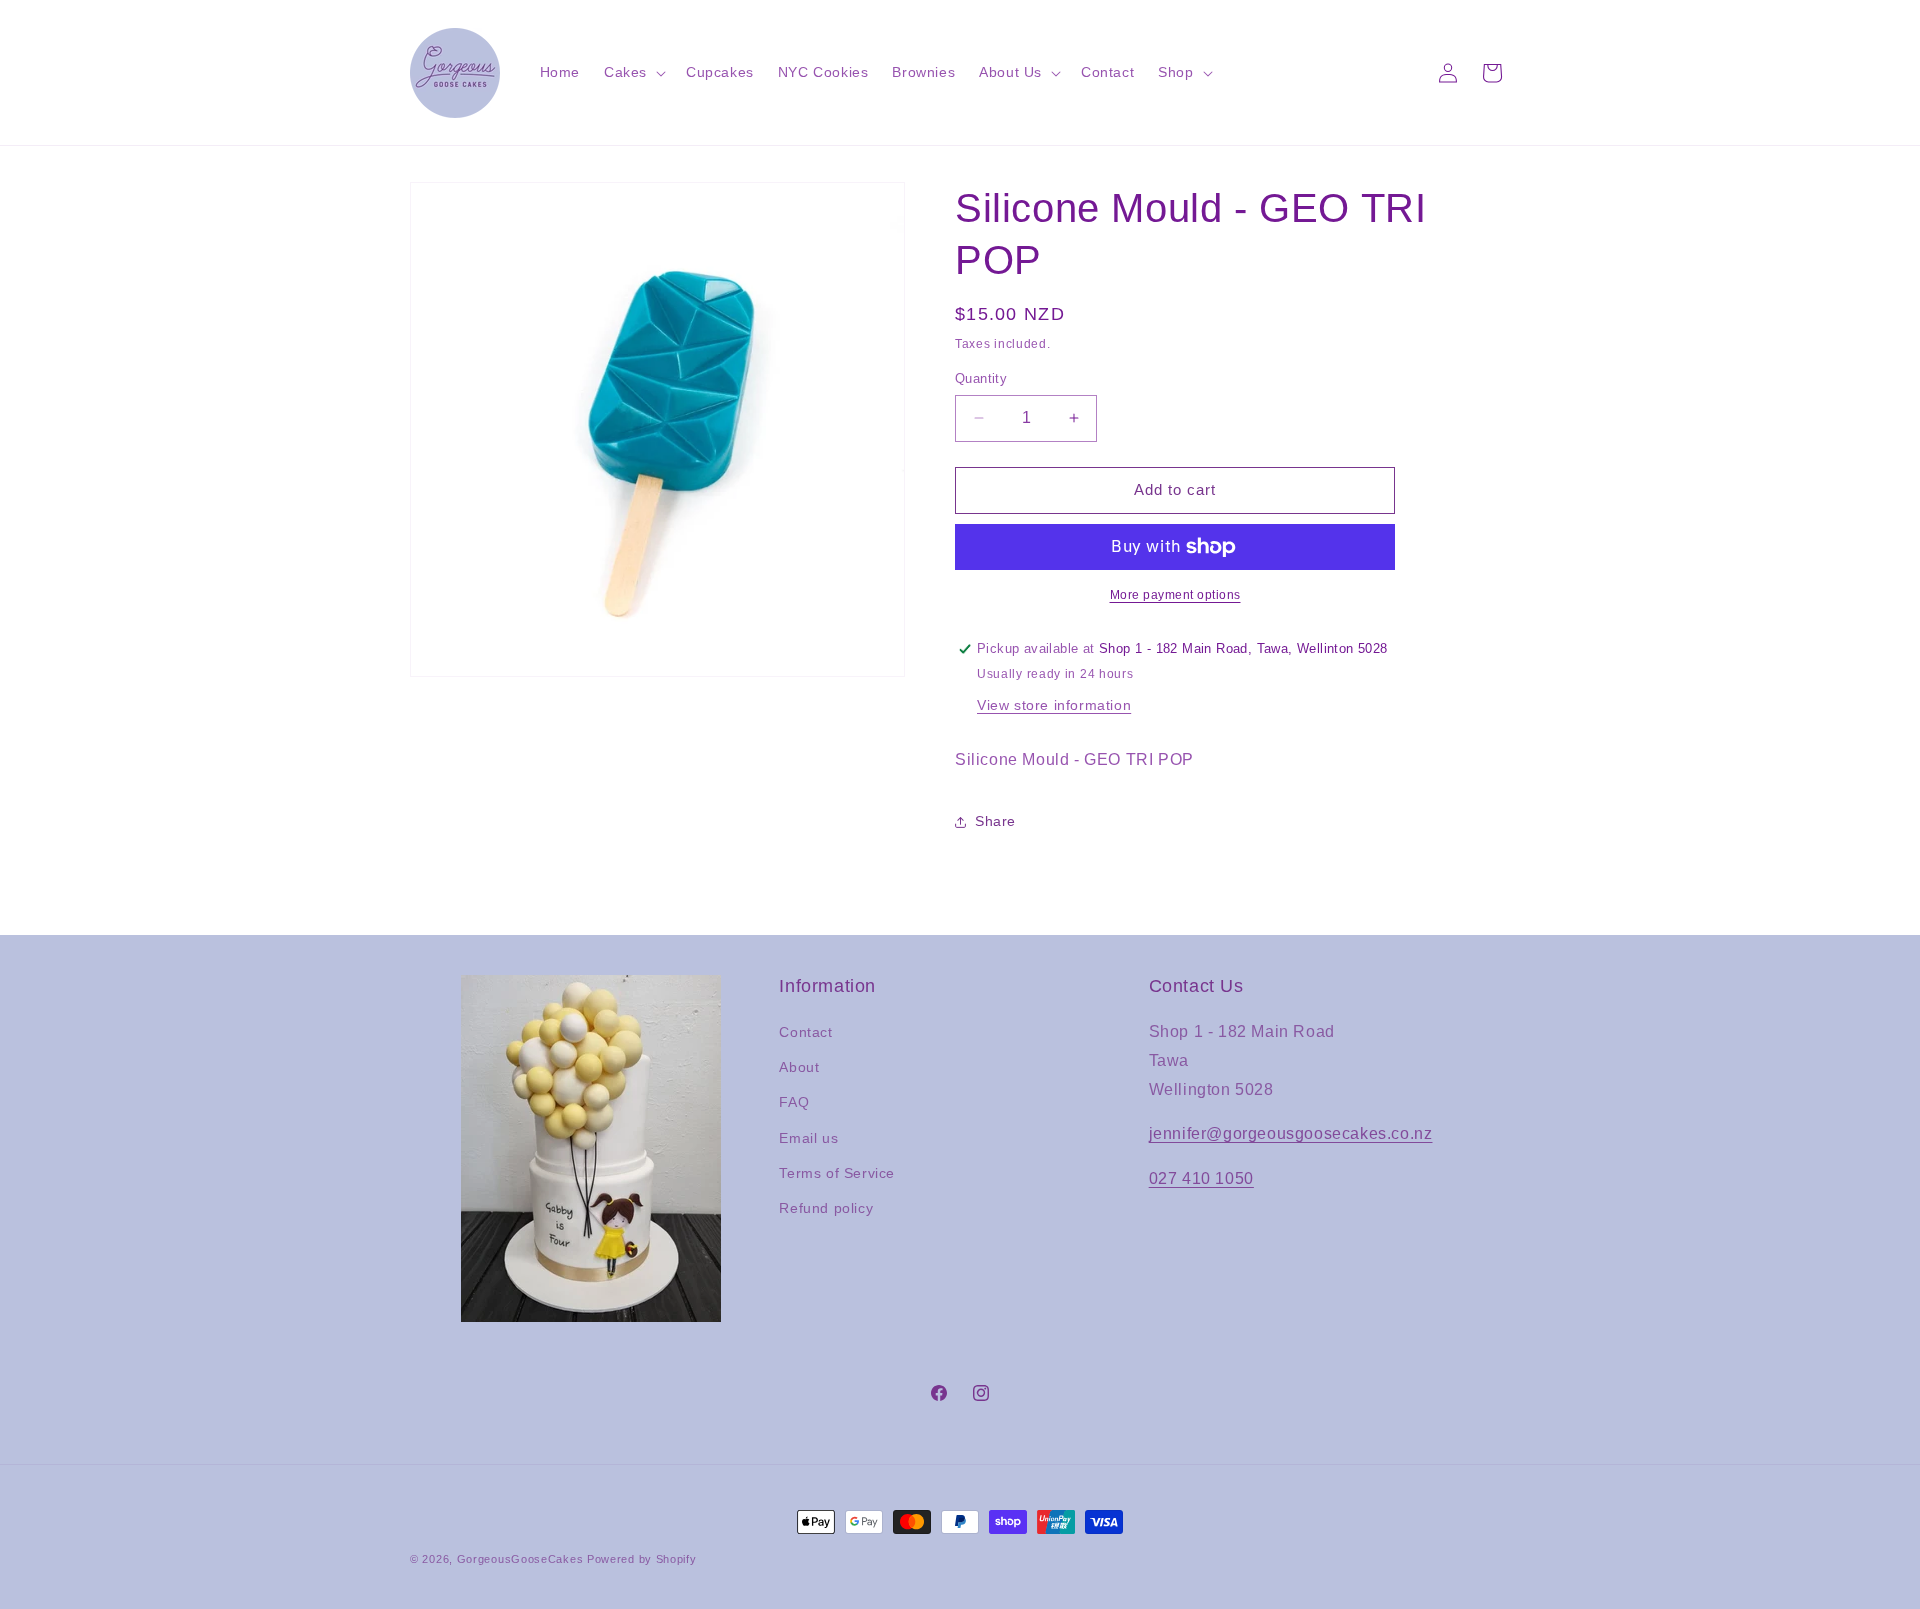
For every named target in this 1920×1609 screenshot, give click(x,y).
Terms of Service (837, 1173)
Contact (805, 1032)
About (799, 1067)
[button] (633, 72)
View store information (1054, 705)
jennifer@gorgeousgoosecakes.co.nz (1291, 1133)
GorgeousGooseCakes (520, 1559)
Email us (808, 1138)
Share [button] (995, 821)
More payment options (1175, 595)
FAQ (794, 1102)
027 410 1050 (1201, 1178)
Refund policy (826, 1208)
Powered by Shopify (642, 1559)
